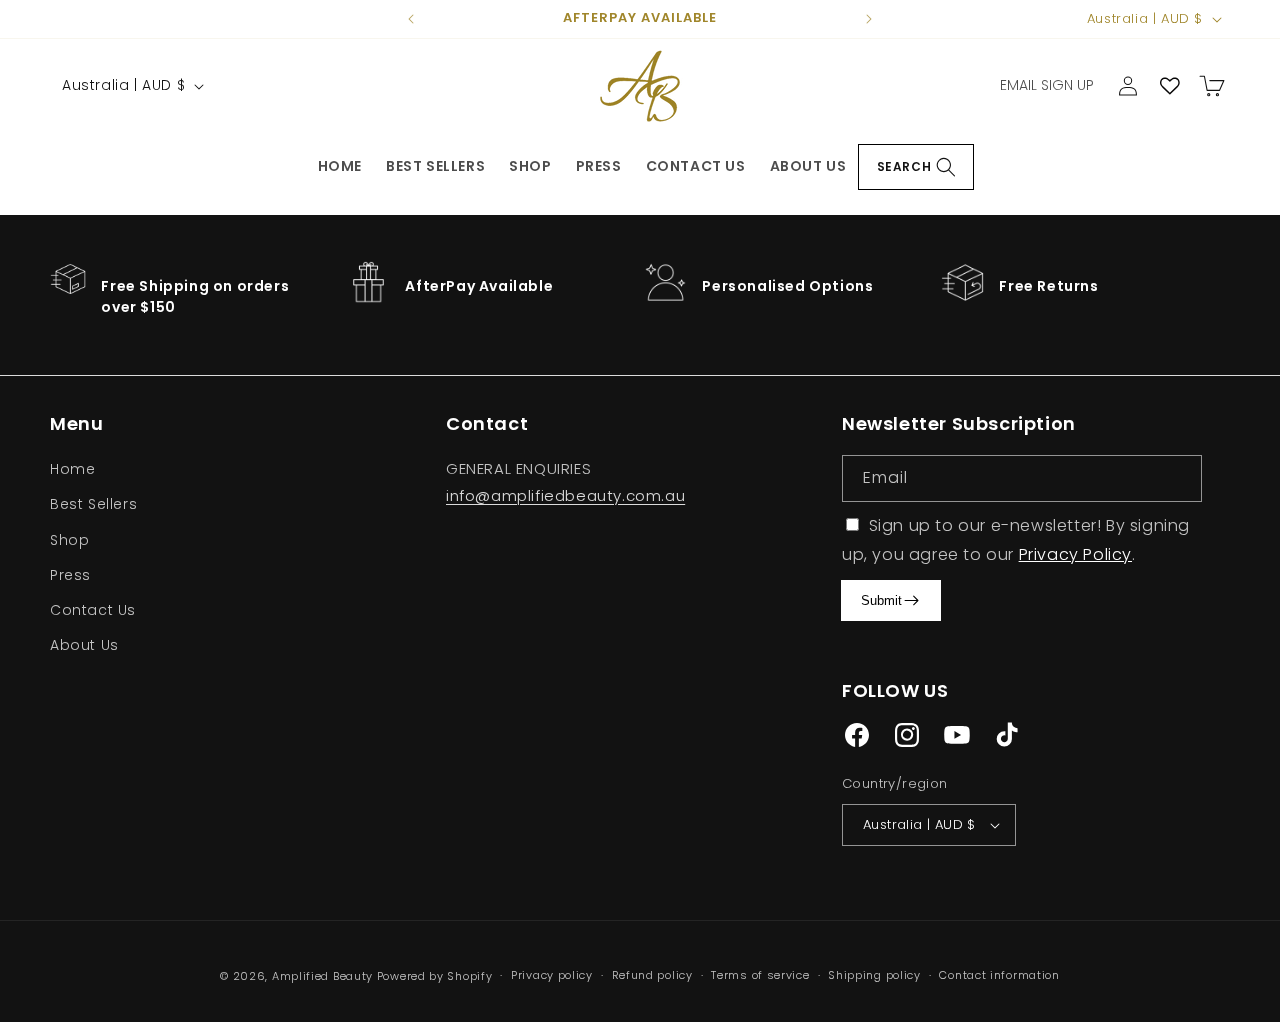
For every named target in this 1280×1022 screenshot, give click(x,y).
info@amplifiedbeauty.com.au (565, 495)
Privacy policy (552, 975)
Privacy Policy (1075, 554)
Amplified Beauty (322, 976)
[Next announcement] (869, 19)
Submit (881, 600)
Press (599, 166)
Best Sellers (435, 166)
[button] (916, 167)
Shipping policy (874, 975)
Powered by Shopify (435, 976)
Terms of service (760, 975)
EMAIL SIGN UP (1047, 85)
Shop (530, 166)
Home (340, 166)
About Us (808, 166)
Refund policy (652, 975)
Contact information (999, 975)
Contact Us (696, 166)
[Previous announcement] (411, 19)
